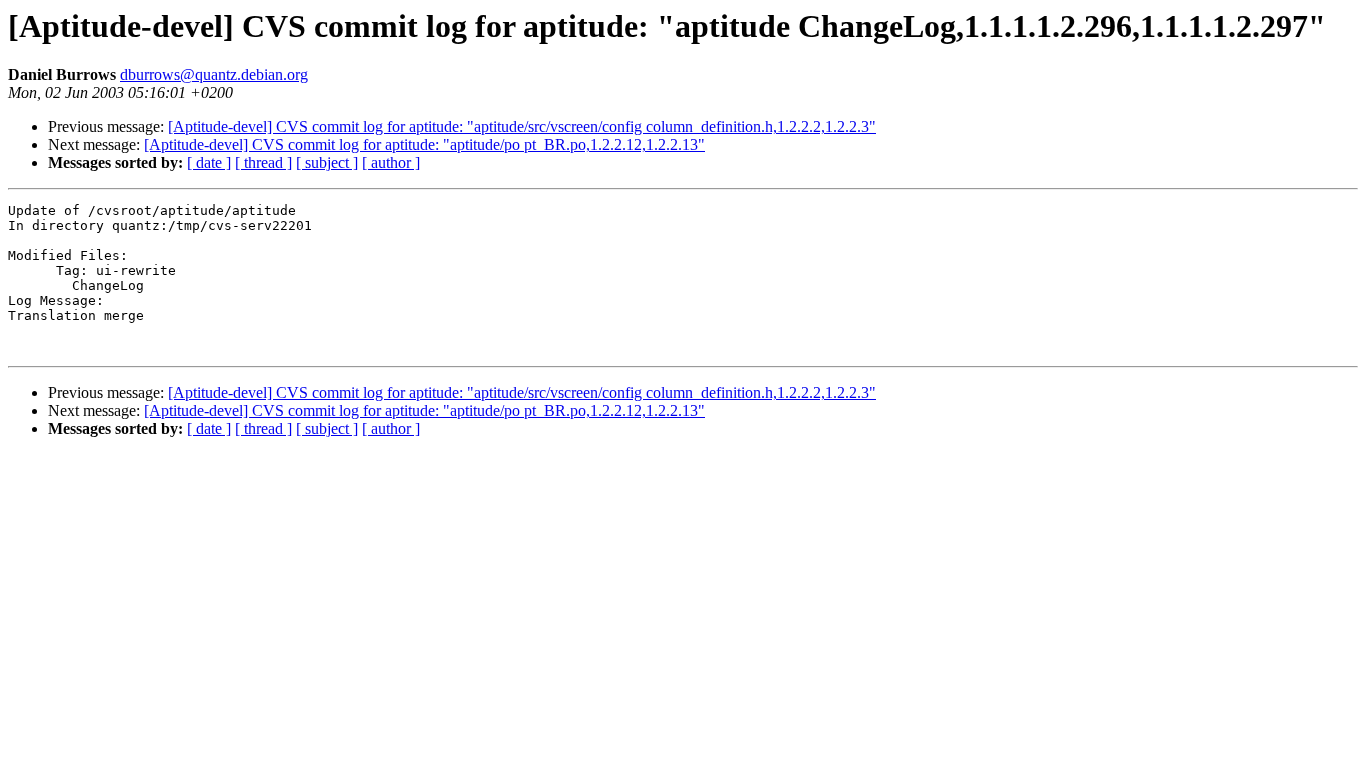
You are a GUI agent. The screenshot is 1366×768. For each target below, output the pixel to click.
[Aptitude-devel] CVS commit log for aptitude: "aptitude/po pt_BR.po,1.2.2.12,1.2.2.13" (424, 144)
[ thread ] (263, 162)
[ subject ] (327, 162)
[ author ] (391, 162)
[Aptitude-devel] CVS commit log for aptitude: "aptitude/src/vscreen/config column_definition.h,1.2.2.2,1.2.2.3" (522, 126)
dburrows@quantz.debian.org (214, 74)
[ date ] (209, 162)
